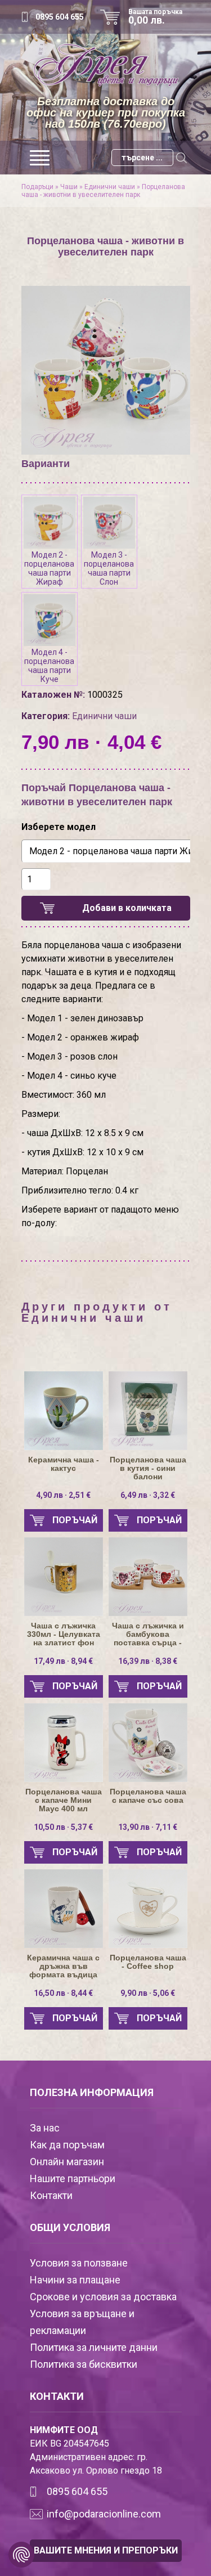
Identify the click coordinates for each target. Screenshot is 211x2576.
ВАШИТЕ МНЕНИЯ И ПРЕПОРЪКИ (106, 2550)
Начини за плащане (75, 2280)
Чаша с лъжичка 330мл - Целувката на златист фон (64, 1634)
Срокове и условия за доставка (103, 2297)
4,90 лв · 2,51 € (63, 1495)
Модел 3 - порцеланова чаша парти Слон (109, 568)
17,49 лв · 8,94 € (63, 1661)
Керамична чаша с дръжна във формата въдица (63, 1966)
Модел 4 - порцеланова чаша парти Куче (49, 666)
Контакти (51, 2195)
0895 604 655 (60, 17)
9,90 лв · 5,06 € (148, 1993)
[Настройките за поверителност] (21, 2555)
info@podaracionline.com (104, 2514)
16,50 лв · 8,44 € (63, 1993)
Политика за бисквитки (84, 2364)
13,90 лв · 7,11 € (148, 1827)
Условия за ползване (79, 2263)
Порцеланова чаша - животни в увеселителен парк (103, 191)
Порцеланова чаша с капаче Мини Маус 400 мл (64, 1800)
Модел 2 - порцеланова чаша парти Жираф (49, 568)
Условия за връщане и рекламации (82, 2322)
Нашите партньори (73, 2178)
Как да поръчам (67, 2145)
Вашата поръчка (155, 17)
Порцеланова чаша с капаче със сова (148, 1796)
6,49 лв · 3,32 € (148, 1495)
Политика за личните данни (94, 2347)
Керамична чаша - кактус (64, 1464)
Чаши (69, 187)
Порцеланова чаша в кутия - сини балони (148, 1468)
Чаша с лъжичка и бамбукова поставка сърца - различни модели (148, 1634)
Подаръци (37, 187)
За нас (45, 2128)
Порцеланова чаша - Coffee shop (148, 1962)
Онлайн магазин (67, 2162)
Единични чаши (110, 187)
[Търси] (182, 158)
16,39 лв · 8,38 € (148, 1661)
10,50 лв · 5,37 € (63, 1827)
